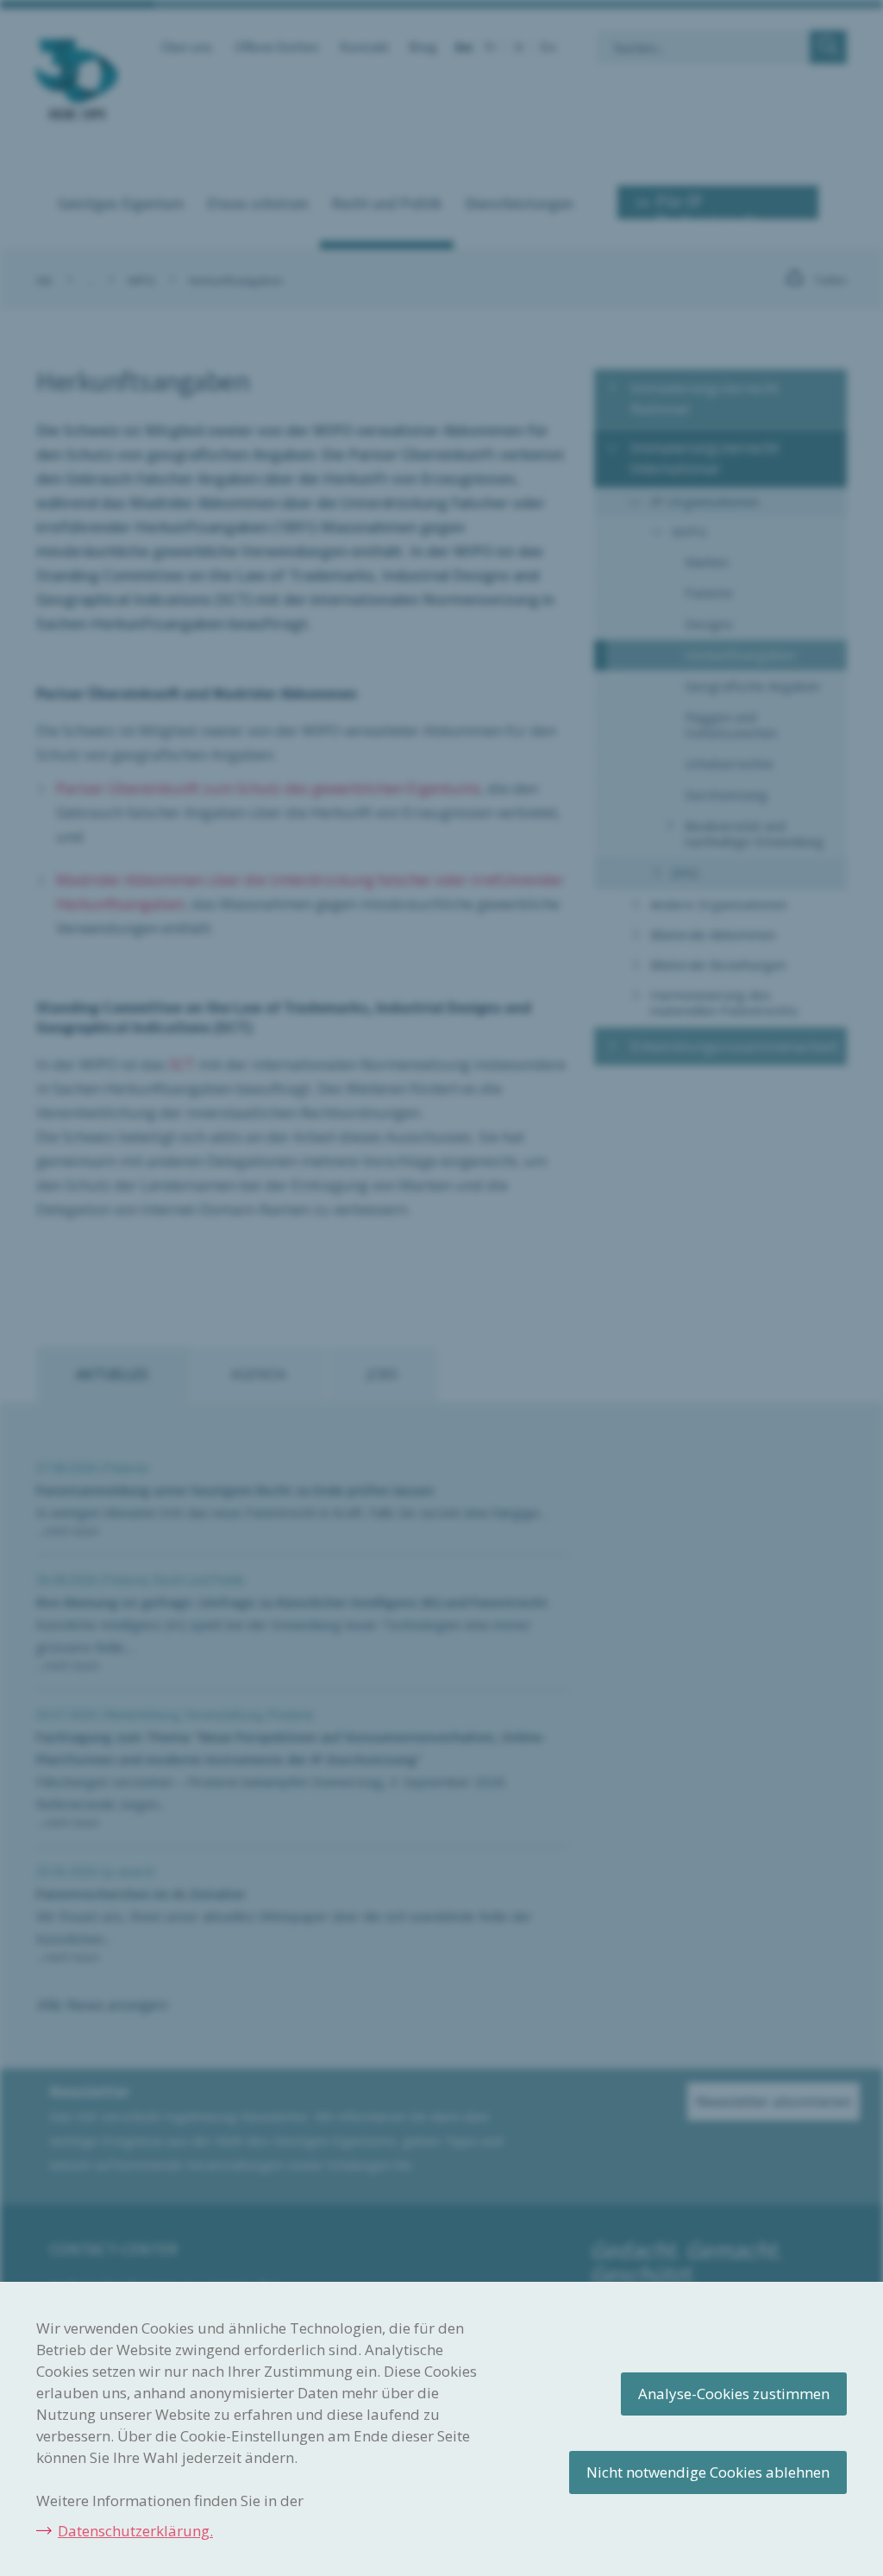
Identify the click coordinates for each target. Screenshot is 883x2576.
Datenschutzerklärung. (135, 2531)
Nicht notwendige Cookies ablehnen (708, 2472)
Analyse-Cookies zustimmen (734, 2394)
